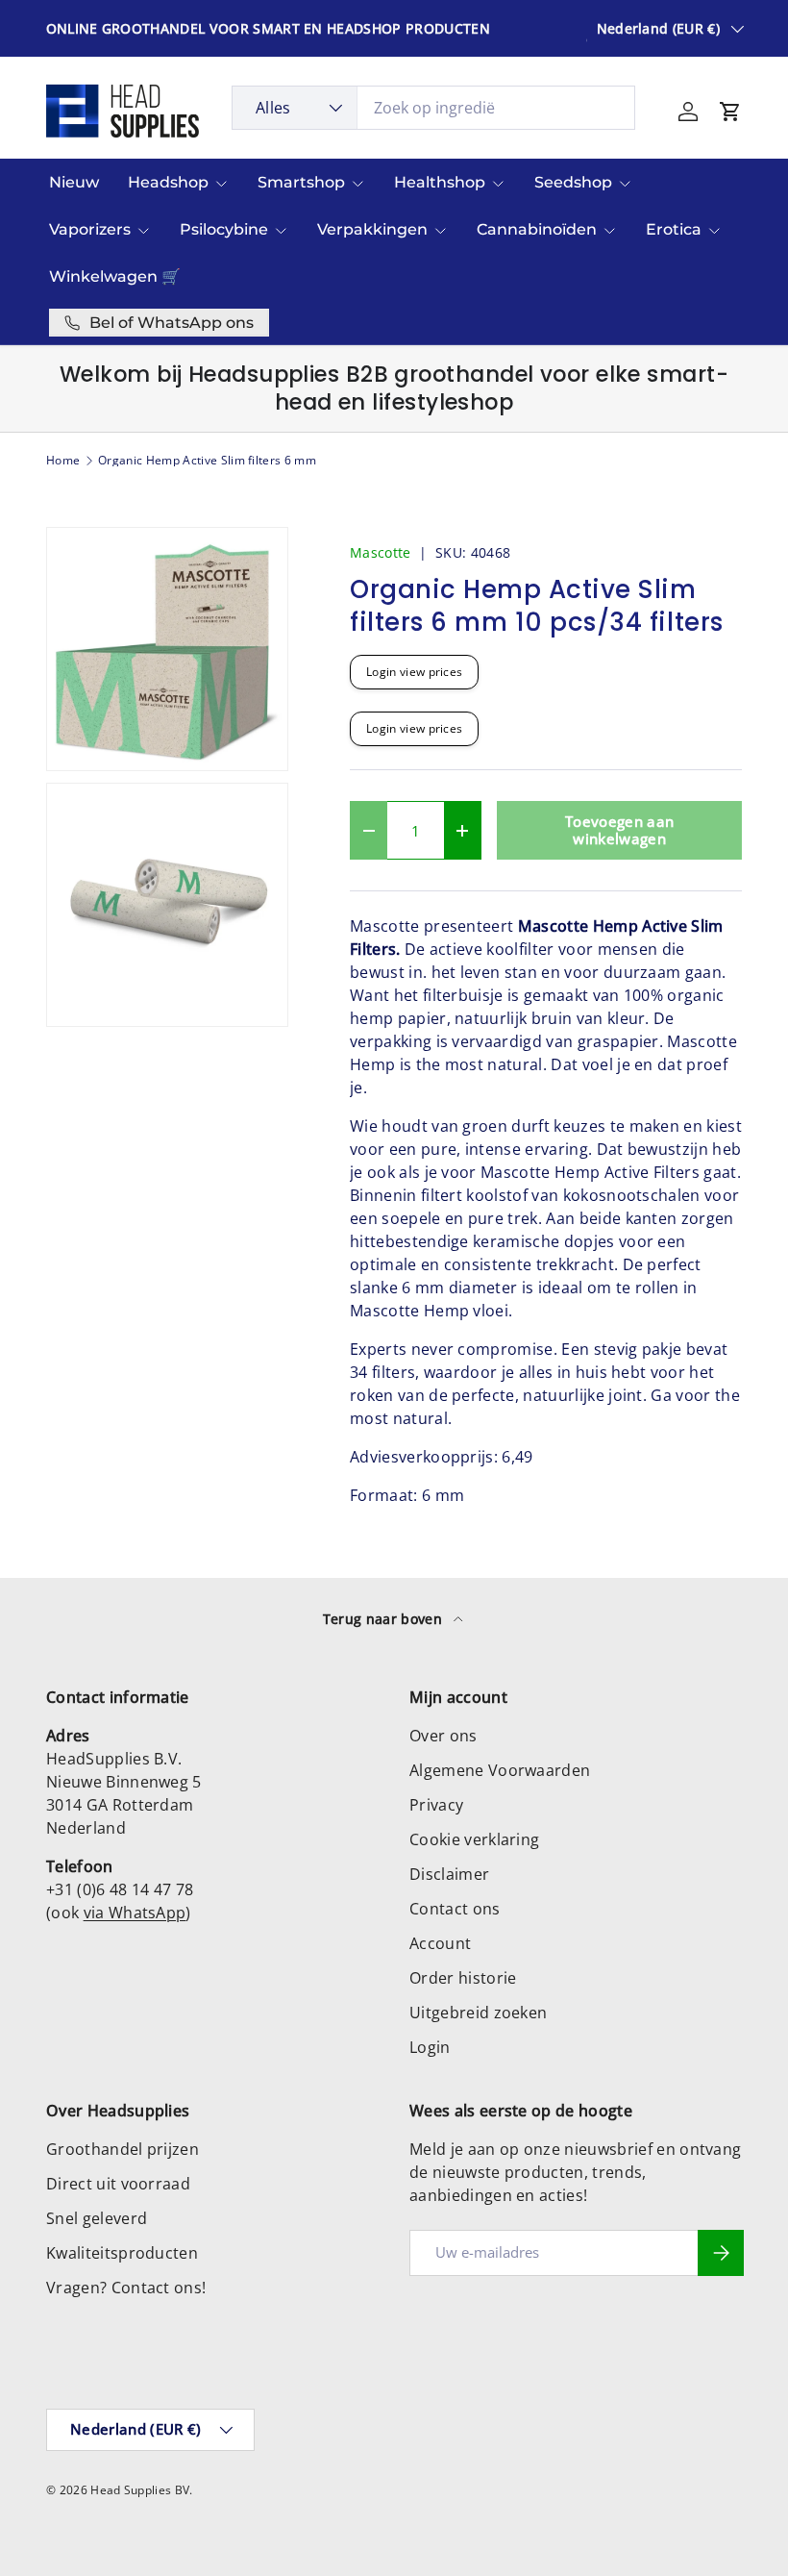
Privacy (436, 1805)
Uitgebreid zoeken (478, 2013)
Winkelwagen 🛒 (115, 276)
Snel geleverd (97, 2218)
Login (430, 2047)
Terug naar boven (384, 1619)
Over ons (443, 1736)
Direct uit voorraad (118, 2184)
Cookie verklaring (474, 1839)
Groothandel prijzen (123, 2149)
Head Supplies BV (140, 2490)
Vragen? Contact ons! (126, 2288)
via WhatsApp (135, 1913)
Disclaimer (449, 1874)
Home (63, 461)
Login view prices (414, 672)
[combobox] (433, 108)
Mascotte (381, 552)
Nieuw (74, 182)
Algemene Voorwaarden (500, 1770)
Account (440, 1943)
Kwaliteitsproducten (122, 2253)
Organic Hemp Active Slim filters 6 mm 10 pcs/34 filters (213, 461)
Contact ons (455, 1909)
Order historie (463, 1978)
